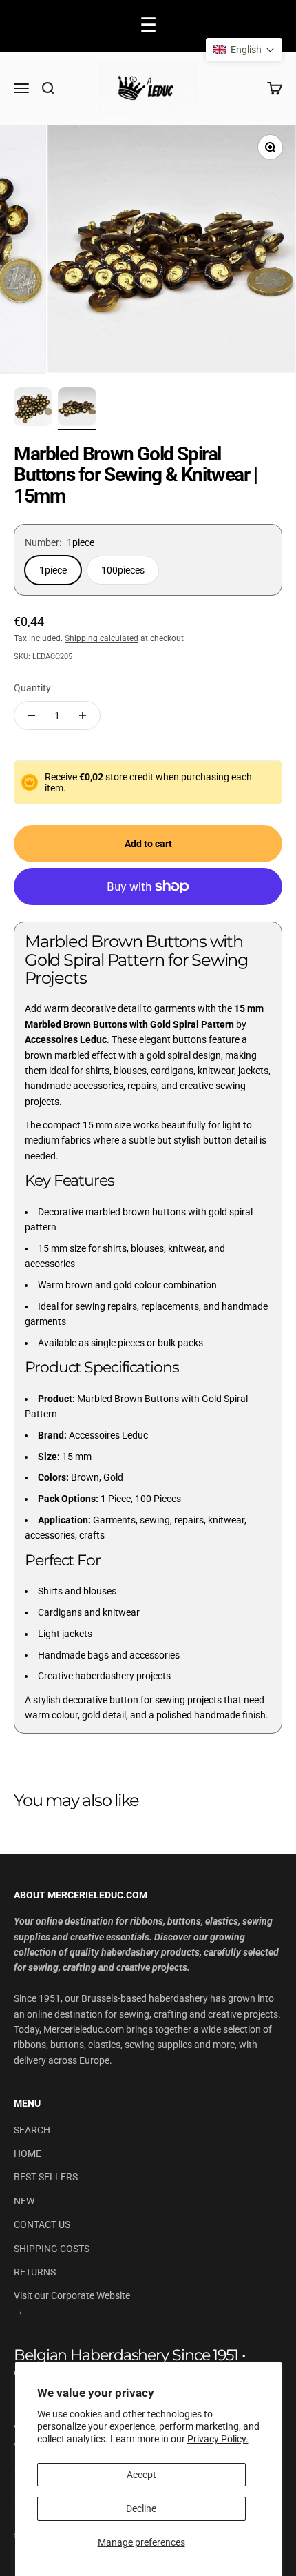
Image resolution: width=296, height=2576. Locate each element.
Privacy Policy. (218, 2439)
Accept (141, 2475)
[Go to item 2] (77, 409)
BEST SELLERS (46, 2177)
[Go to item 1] (33, 409)
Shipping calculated (102, 638)
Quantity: (33, 688)
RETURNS (35, 2272)
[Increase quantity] (83, 716)
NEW (24, 2201)
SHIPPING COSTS (52, 2249)
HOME (28, 2153)
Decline (141, 2508)
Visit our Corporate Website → (72, 2303)
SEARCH (32, 2130)
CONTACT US (42, 2224)
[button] (244, 50)
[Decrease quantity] (32, 716)
